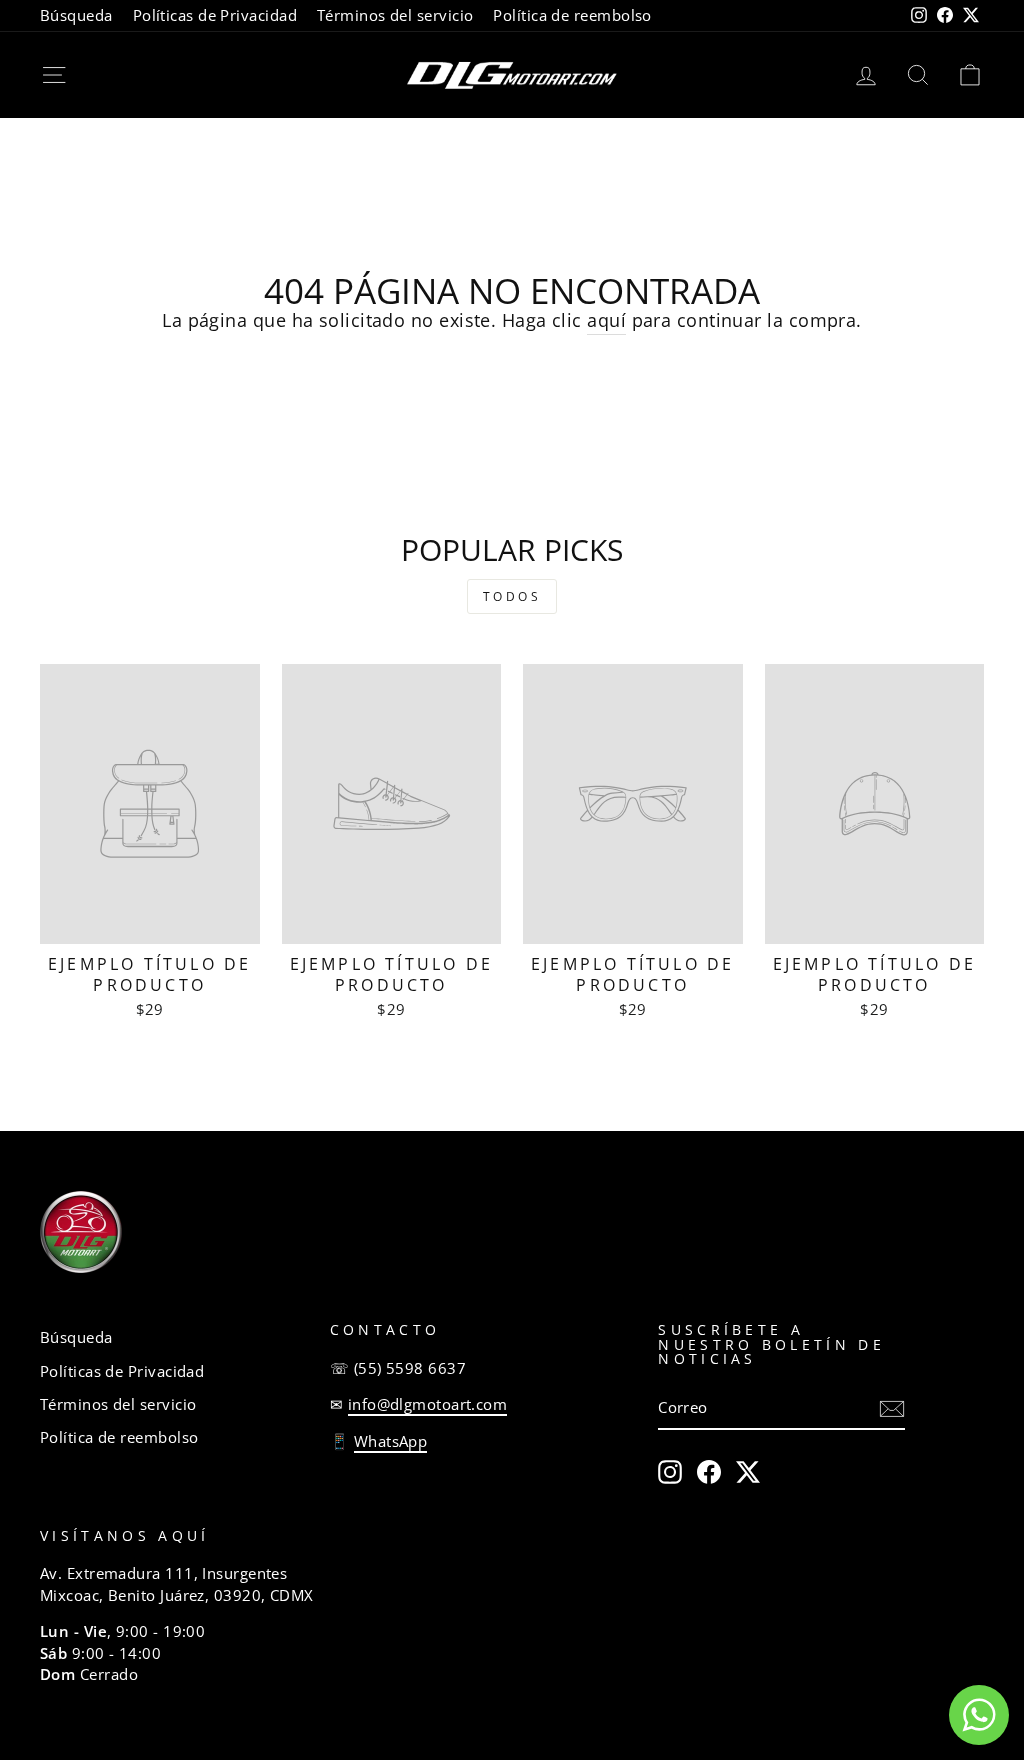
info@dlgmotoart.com (428, 1404)
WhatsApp (391, 1441)
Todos (512, 596)
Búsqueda (76, 15)
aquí (606, 320)
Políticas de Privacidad (215, 15)
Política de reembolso (572, 15)
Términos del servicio (395, 15)
